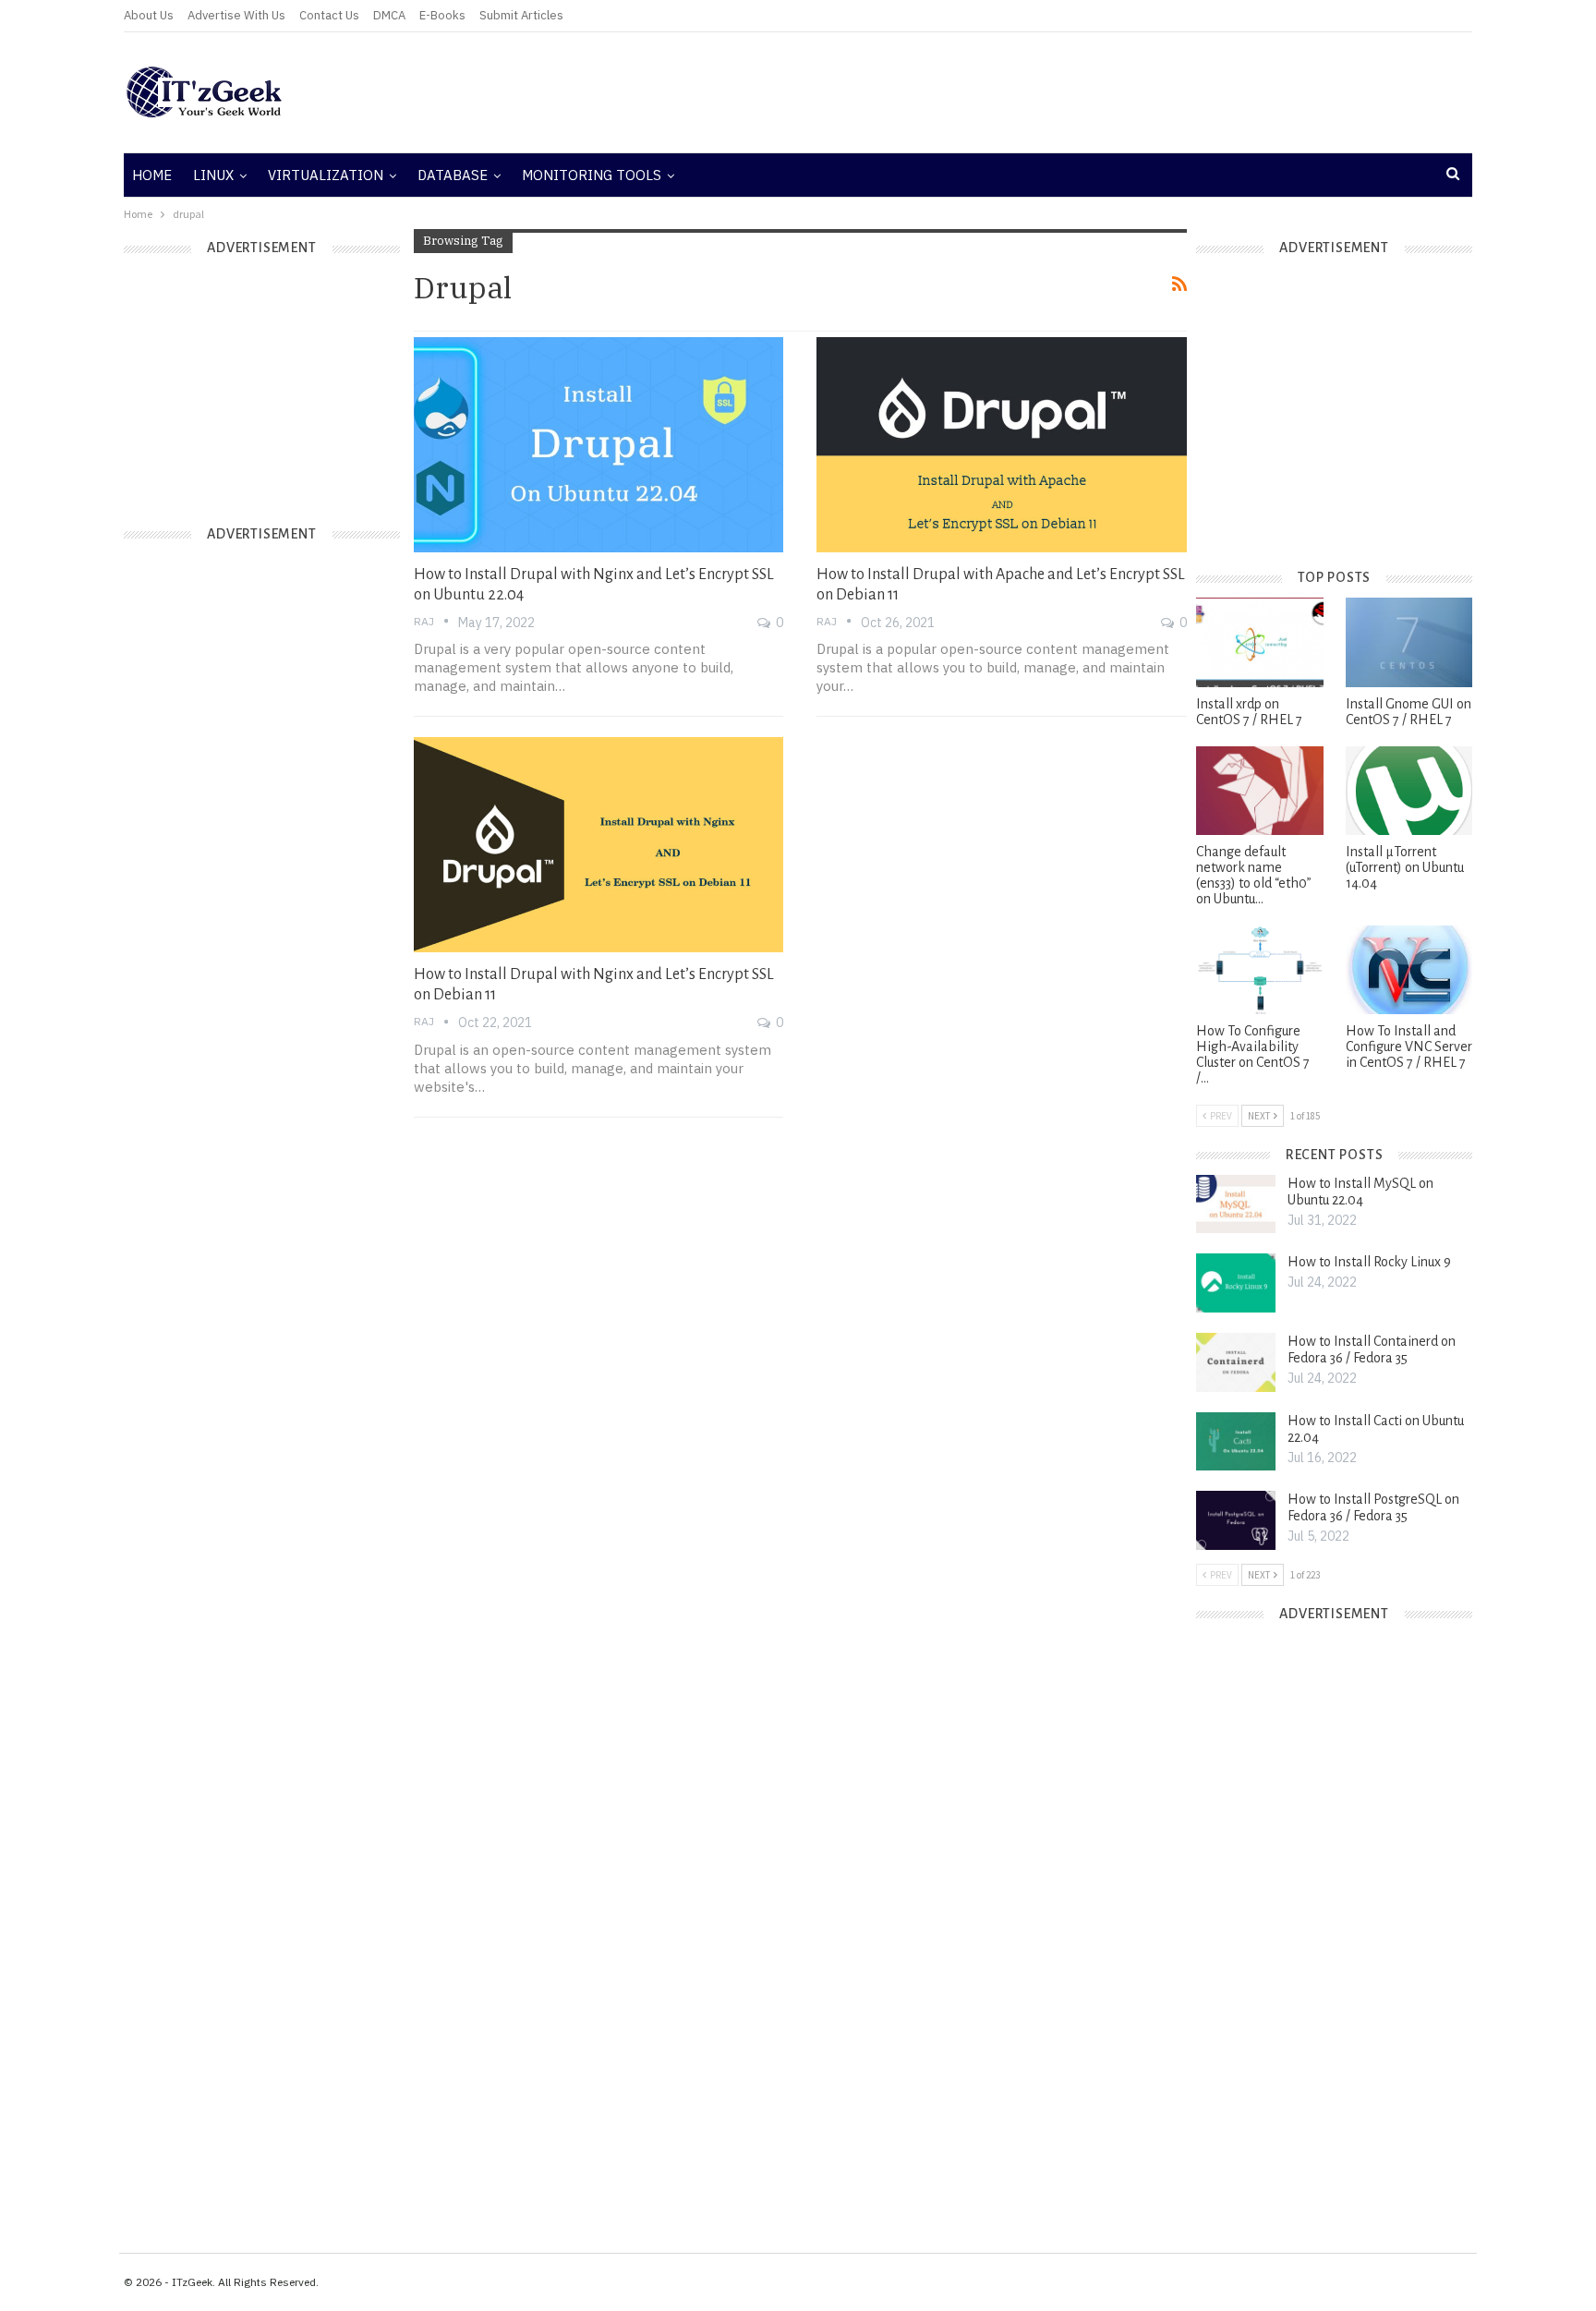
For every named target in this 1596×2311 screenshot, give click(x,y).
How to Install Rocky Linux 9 (1369, 1262)
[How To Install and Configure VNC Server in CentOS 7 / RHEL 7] (1409, 970)
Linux (213, 175)
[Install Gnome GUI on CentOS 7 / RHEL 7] (1409, 642)
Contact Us (329, 15)
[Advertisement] (1024, 92)
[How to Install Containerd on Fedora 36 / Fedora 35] (1236, 1362)
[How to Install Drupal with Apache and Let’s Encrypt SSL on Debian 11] (1002, 444)
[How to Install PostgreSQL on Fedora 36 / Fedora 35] (1236, 1520)
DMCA (389, 15)
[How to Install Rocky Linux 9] (1236, 1283)
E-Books (442, 15)
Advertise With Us (236, 15)
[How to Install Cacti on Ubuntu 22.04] (1236, 1442)
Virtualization (326, 175)
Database (453, 175)
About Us (149, 15)
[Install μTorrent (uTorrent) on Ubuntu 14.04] (1409, 791)
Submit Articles (521, 15)
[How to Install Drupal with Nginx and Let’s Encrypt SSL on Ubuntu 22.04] (599, 444)
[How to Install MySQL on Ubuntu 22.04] (1236, 1204)
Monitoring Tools (592, 175)
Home (152, 175)
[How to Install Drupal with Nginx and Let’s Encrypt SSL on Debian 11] (599, 844)
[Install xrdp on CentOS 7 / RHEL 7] (1259, 642)
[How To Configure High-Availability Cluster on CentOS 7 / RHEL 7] (1259, 970)
